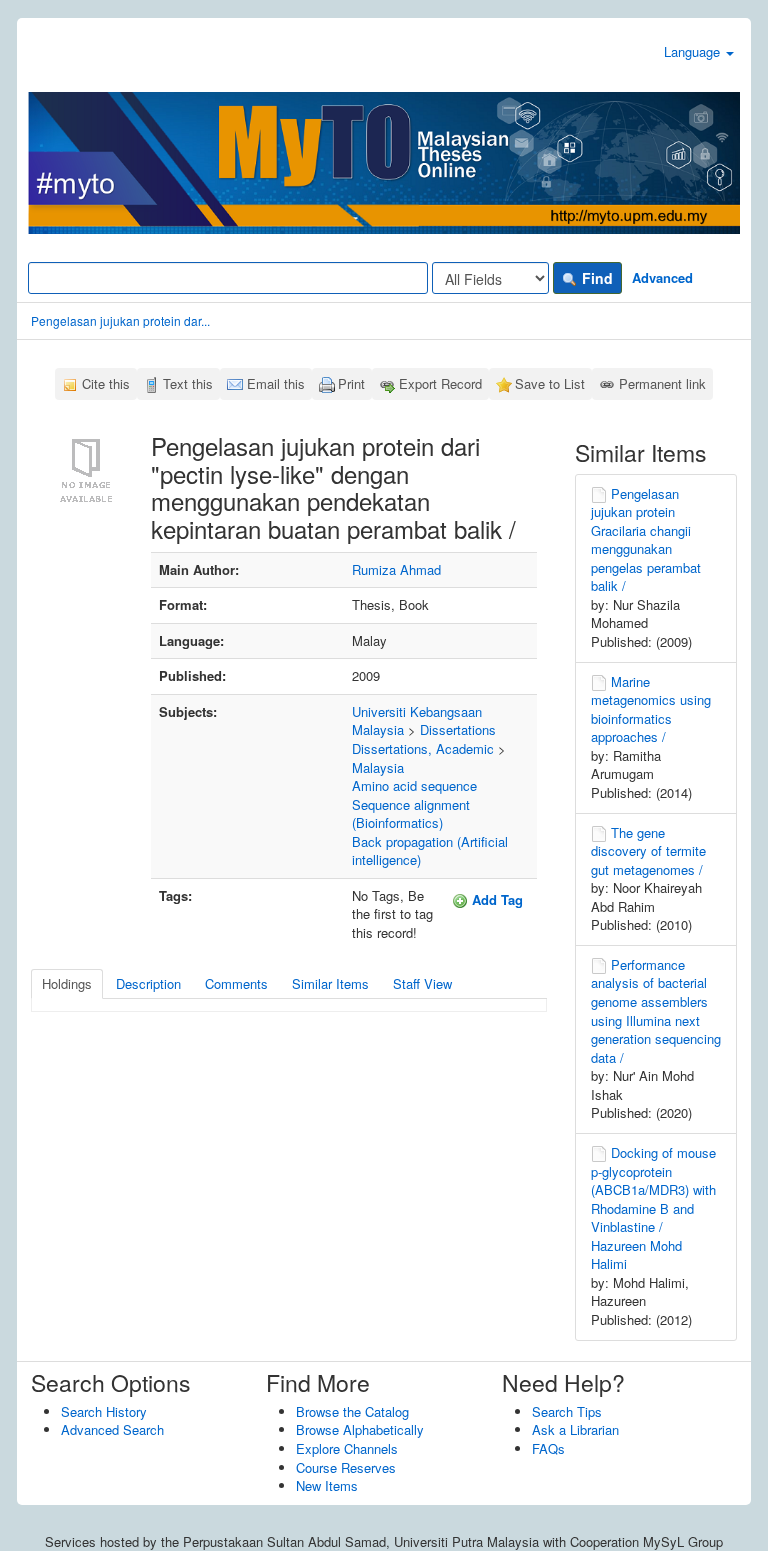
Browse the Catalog (352, 1411)
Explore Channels (347, 1448)
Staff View (422, 983)
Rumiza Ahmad (396, 569)
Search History (104, 1411)
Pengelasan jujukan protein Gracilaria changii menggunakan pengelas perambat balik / (646, 540)
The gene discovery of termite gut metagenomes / (648, 851)
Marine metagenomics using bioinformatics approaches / (651, 709)
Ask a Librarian (575, 1429)
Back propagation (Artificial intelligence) (430, 851)
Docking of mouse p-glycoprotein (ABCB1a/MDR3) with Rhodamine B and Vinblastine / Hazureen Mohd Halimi (653, 1208)
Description (148, 983)
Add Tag (495, 899)
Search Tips (567, 1411)
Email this (276, 383)
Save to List (550, 383)
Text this (188, 383)
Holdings (67, 983)
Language (694, 51)
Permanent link (662, 383)
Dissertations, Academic (423, 748)
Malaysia (378, 767)
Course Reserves (346, 1467)
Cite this (106, 383)
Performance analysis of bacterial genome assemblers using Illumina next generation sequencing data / (656, 1011)
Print (351, 383)
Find (595, 278)
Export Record (440, 383)
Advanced (662, 277)
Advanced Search (112, 1429)
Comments (236, 983)
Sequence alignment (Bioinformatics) (411, 814)
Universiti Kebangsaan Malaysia (417, 721)
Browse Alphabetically (360, 1429)
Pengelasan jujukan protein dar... (120, 320)
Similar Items (330, 983)
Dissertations (458, 729)
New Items (327, 1485)
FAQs (548, 1448)
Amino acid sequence (414, 785)
